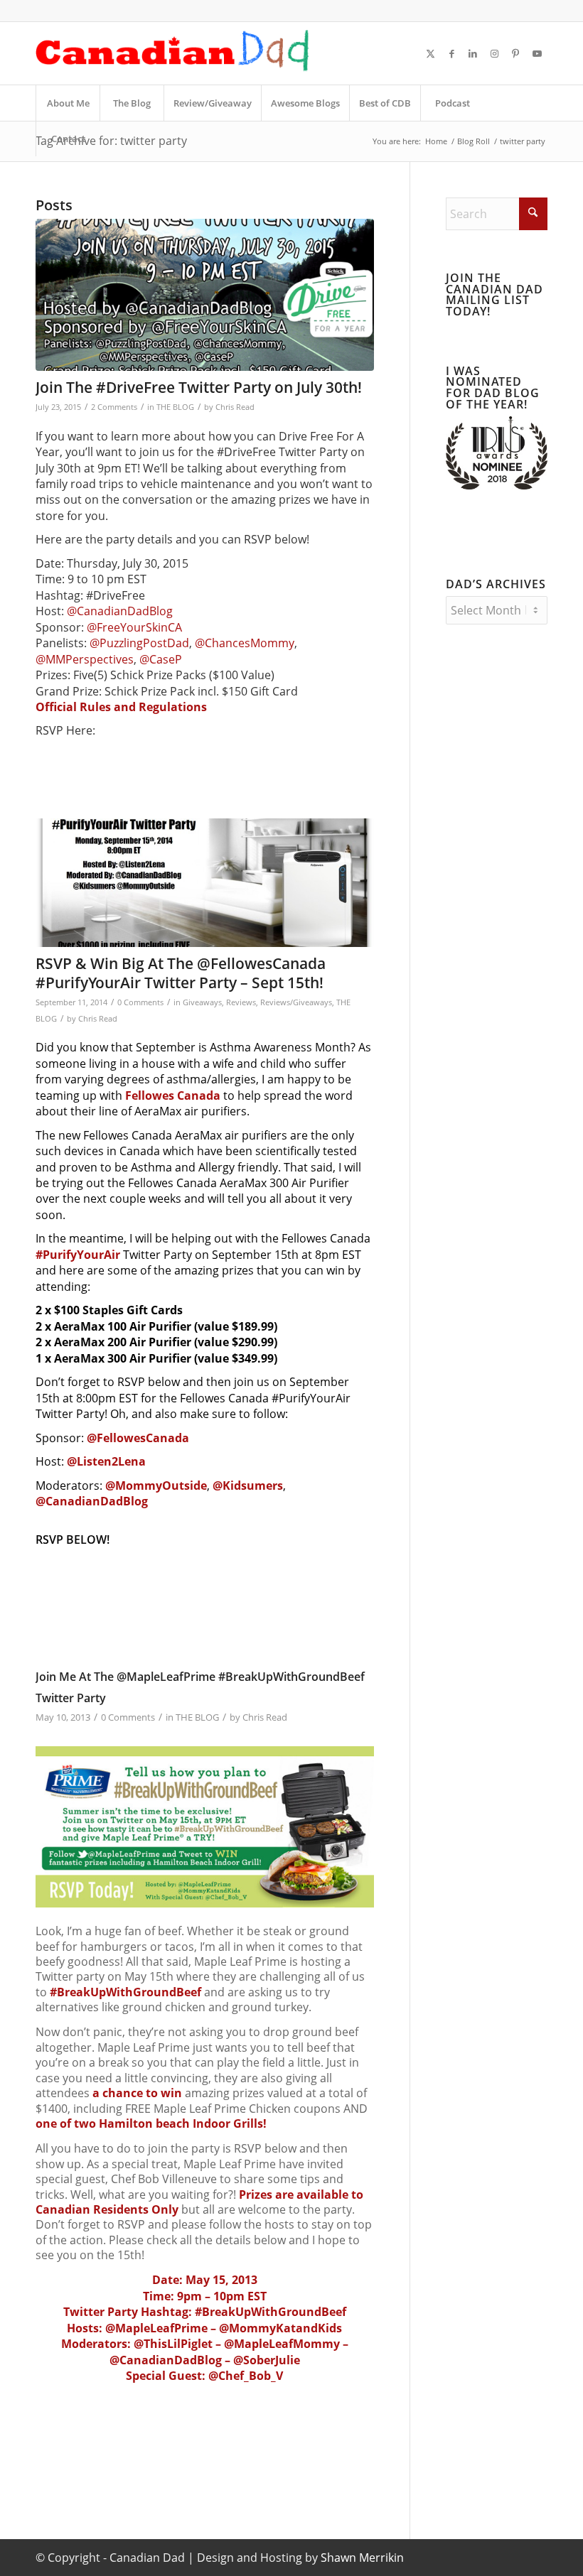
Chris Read (235, 407)
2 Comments (114, 407)
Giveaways (202, 1002)
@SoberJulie (267, 2360)
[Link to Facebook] (451, 53)
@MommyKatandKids (280, 2328)
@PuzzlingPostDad (139, 643)
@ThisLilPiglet (173, 2344)
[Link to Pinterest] (515, 53)
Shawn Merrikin (362, 2558)
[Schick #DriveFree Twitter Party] (205, 295)
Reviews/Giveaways (296, 1002)
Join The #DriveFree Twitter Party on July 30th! (199, 387)
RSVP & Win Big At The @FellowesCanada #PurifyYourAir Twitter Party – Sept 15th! (181, 973)
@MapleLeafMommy (282, 2344)
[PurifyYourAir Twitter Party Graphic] (205, 883)
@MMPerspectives (85, 659)
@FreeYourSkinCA (134, 627)
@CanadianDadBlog (120, 611)
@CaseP (161, 659)
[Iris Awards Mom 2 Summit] (497, 485)
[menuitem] (68, 103)
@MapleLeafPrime (156, 2328)
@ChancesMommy (245, 643)
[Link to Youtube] (537, 53)
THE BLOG (175, 407)
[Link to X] (430, 53)
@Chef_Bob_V (246, 2376)
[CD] (173, 53)
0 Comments (140, 1002)
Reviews (241, 1002)
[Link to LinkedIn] (473, 53)
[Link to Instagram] (494, 53)
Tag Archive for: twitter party (111, 141)
